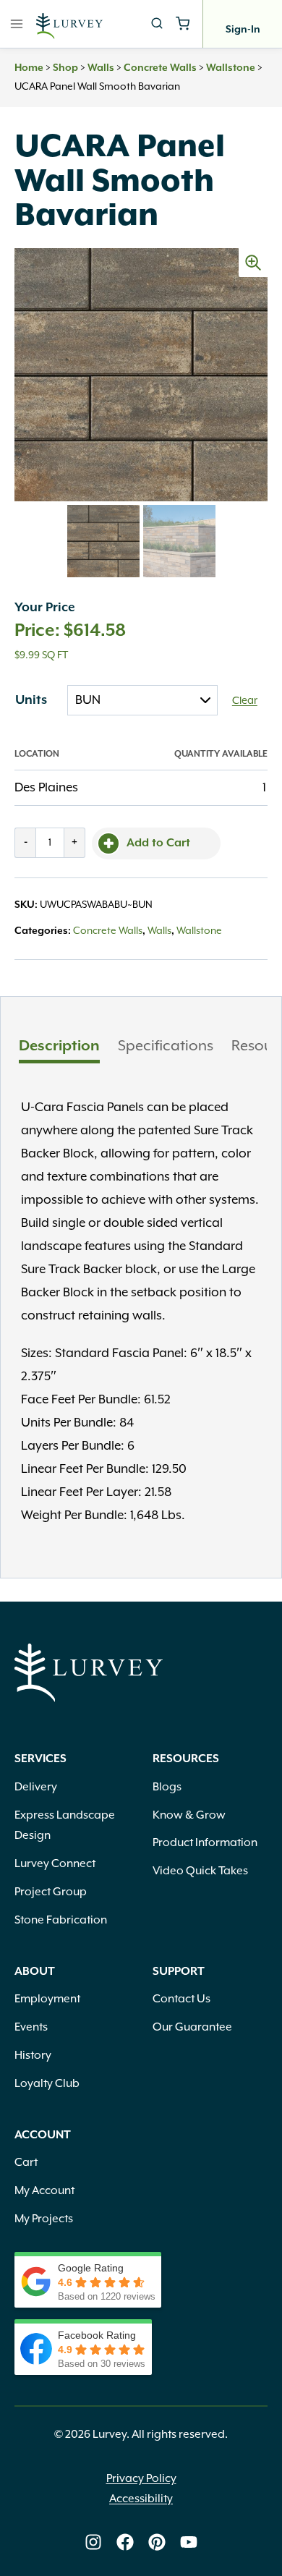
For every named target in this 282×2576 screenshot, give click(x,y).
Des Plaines (46, 788)
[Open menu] (17, 24)
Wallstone (231, 68)
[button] (253, 263)
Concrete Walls (160, 68)
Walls (101, 68)
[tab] (59, 1048)
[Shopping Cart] (183, 24)
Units (31, 700)
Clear (245, 701)
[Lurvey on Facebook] (125, 2542)
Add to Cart (158, 843)
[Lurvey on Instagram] (93, 2542)
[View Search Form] (157, 24)
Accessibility (141, 2499)
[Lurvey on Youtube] (189, 2542)
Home (29, 68)
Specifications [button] (166, 1046)
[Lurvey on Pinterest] (157, 2542)
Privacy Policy (141, 2479)
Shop (65, 68)
